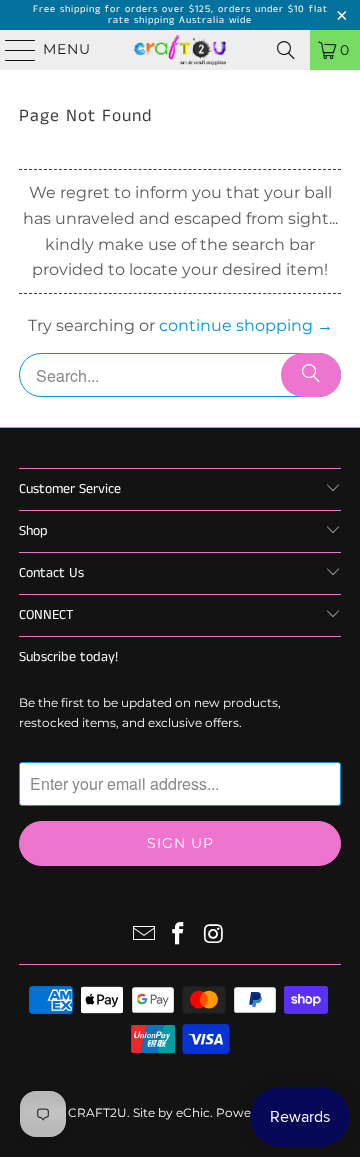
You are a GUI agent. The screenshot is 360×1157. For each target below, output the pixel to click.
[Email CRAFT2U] (144, 935)
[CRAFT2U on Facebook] (179, 935)
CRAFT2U (97, 1112)
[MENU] (11, 50)
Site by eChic (171, 1112)
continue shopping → (246, 325)
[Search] (286, 50)
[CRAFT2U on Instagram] (214, 935)
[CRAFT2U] (180, 50)
